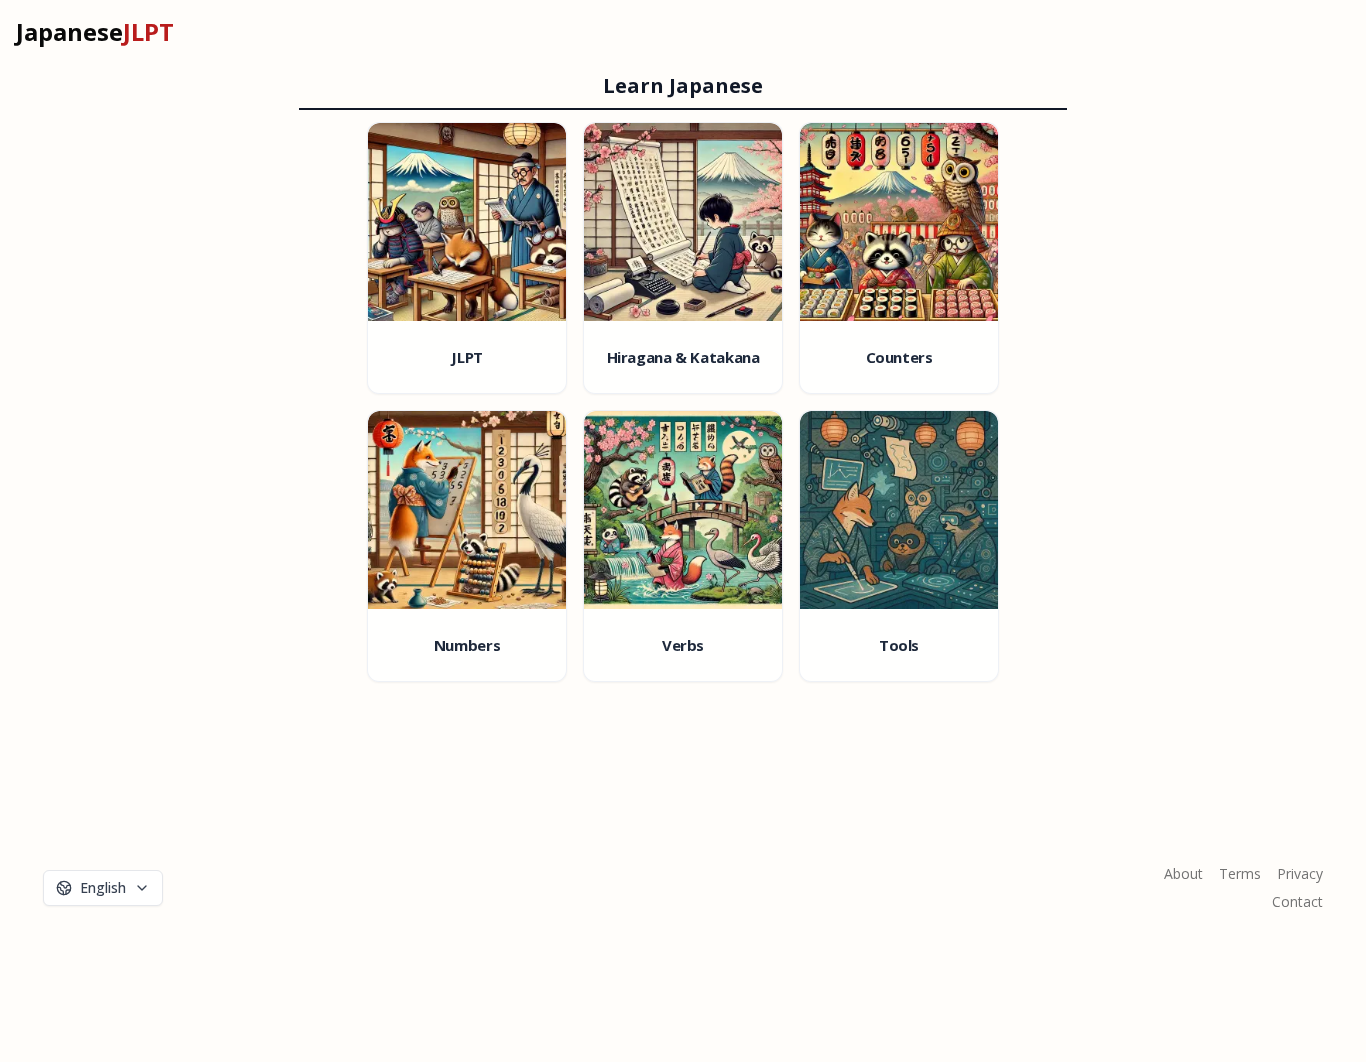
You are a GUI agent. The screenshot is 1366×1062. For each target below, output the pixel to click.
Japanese (95, 32)
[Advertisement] (658, 888)
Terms (1240, 873)
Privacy (1300, 873)
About (1183, 873)
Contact (1297, 901)
